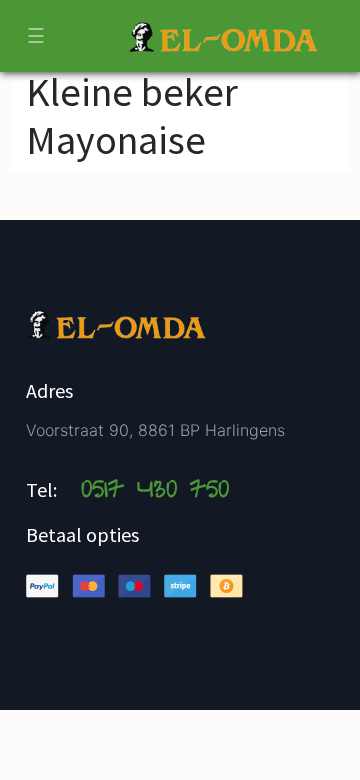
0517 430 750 (155, 492)
